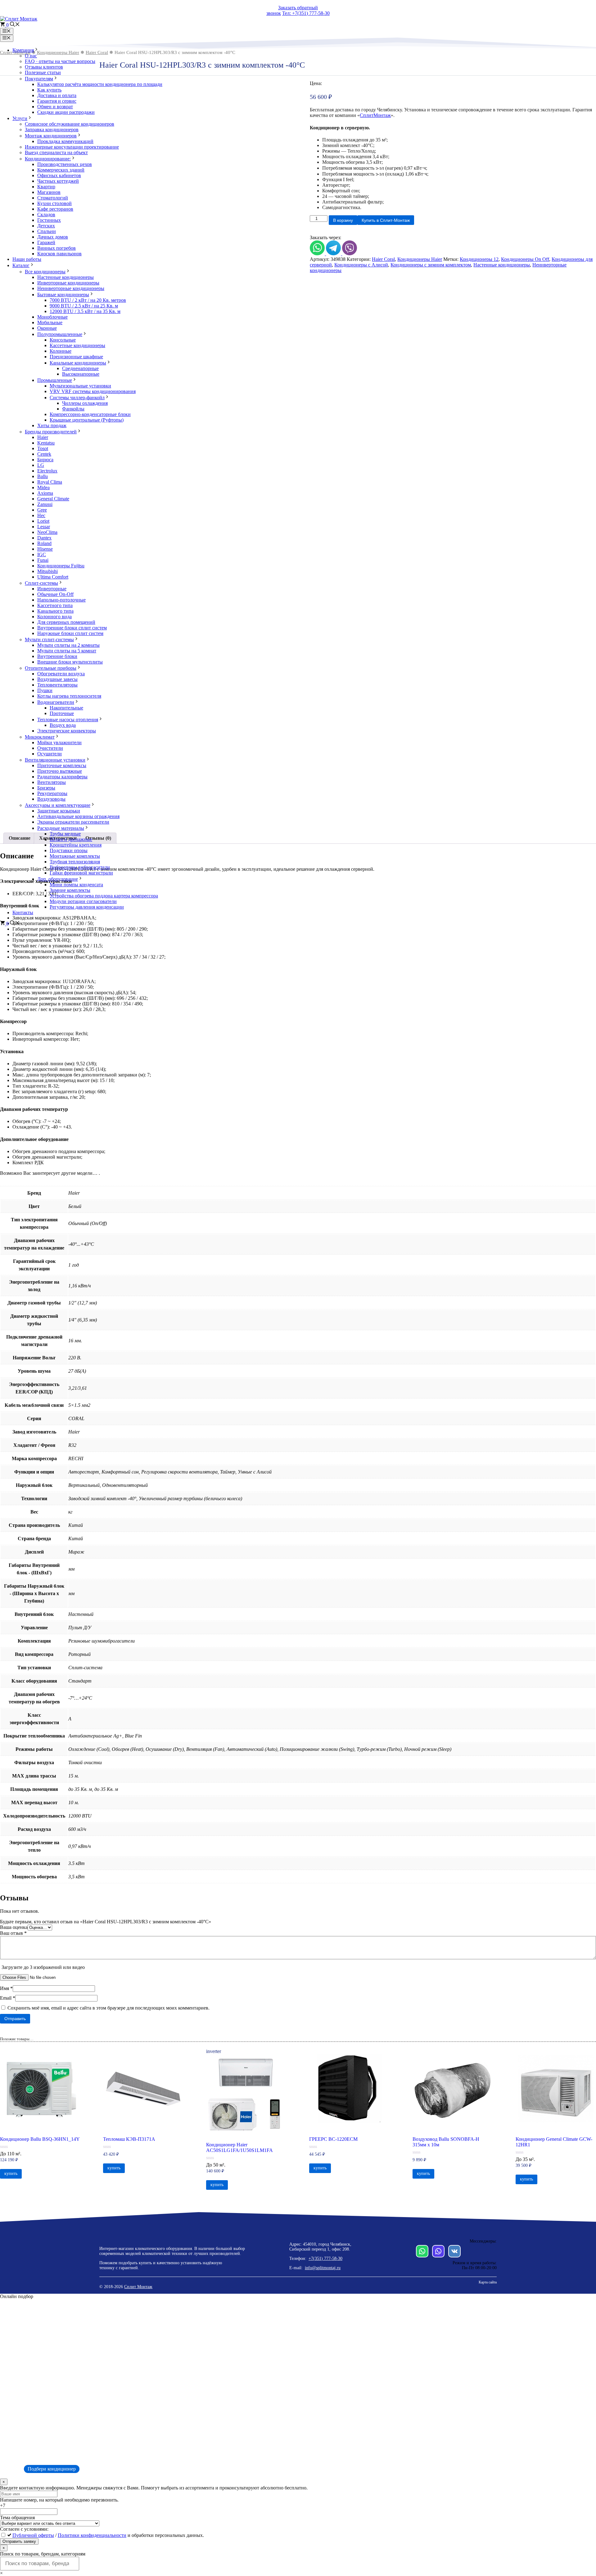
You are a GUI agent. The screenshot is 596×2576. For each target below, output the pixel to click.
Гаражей (46, 242)
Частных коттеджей (58, 181)
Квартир (46, 187)
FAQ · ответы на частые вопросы (60, 61)
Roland (44, 543)
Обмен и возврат (55, 107)
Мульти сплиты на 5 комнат (67, 651)
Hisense (45, 549)
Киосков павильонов (59, 254)
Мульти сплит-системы (49, 640)
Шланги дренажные (71, 839)
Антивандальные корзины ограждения (78, 816)
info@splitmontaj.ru (323, 2268)
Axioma (45, 493)
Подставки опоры (69, 850)
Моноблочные (52, 317)
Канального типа (55, 611)
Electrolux (47, 471)
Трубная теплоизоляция (75, 862)
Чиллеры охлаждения (85, 403)
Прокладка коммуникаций (65, 141)
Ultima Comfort (53, 577)
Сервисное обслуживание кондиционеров (70, 124)
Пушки (45, 690)
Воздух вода (63, 725)
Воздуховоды (51, 799)
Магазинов (49, 192)
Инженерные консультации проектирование (72, 147)
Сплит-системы (41, 583)
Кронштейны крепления (76, 845)
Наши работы (27, 259)
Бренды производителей (51, 432)
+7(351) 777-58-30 (325, 2258)
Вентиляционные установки (55, 760)
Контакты (23, 912)
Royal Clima (50, 482)
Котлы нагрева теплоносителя (69, 696)
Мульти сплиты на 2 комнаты (68, 645)
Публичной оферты (33, 2535)
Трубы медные (65, 834)
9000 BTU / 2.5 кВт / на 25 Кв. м (84, 306)
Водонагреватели (56, 702)
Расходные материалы (61, 828)
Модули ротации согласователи (83, 901)
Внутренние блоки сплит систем (72, 628)
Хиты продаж (52, 425)
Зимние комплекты (70, 890)
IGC (42, 555)
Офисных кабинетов (59, 175)
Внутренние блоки (57, 656)
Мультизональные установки (80, 386)
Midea (43, 487)
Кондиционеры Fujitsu (61, 566)
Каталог (21, 265)
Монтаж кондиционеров (51, 136)
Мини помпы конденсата (76, 885)
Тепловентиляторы (57, 685)
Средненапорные (80, 368)
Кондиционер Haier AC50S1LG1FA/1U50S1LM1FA (239, 2147)
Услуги (20, 118)
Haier (43, 437)
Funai (43, 560)
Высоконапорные (81, 374)
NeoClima (47, 532)
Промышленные (55, 380)
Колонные (61, 351)
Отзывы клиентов (44, 67)
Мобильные (50, 322)
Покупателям (39, 79)
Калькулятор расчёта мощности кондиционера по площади (100, 84)
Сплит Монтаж (138, 2287)
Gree (42, 510)
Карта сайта (488, 2282)
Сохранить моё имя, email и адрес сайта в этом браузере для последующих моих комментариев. (108, 2008)
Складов (46, 215)
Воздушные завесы (57, 679)
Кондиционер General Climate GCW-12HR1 (554, 2142)
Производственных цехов (65, 164)
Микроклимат (40, 737)
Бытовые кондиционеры (63, 295)
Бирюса (45, 460)
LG (41, 465)
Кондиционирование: (48, 159)
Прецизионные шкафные (76, 357)
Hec (41, 515)
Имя (6, 1988)
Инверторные (52, 589)
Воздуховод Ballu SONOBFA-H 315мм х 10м (446, 2142)
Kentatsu (46, 443)
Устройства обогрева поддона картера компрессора (104, 896)
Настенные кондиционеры (65, 277)
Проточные (62, 713)
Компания (23, 50)
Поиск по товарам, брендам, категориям (43, 2554)
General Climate (53, 499)
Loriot (43, 521)
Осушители (50, 754)
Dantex (44, 538)
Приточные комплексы (62, 765)
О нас (31, 56)
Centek (44, 454)
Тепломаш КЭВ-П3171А (129, 2139)
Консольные (63, 340)
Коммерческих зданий (61, 170)
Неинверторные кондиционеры (71, 288)
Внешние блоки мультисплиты (70, 662)
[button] (15, 25)
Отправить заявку (19, 2541)
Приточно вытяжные (60, 771)
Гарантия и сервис (57, 101)
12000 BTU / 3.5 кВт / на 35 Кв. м (85, 311)
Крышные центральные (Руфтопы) (87, 420)
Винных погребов (56, 248)
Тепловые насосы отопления (68, 720)
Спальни (47, 231)
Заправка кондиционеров (52, 130)
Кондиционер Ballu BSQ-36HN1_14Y (40, 2139)
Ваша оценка (14, 1927)
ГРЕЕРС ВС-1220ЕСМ (333, 2139)
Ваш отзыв (13, 1933)
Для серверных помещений (66, 622)
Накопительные (66, 708)
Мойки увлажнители (59, 742)
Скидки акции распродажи (66, 112)
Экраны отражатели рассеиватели (73, 822)
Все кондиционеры (45, 272)
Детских (46, 226)
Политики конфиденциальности (92, 2535)
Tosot (43, 448)
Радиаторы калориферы (62, 777)
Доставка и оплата (57, 95)
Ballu (43, 476)
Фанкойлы (73, 409)
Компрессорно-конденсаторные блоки (90, 414)
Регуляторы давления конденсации (87, 907)
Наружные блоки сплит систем (70, 633)
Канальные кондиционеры (78, 363)
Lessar (44, 527)
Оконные (47, 328)
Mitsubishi (47, 571)
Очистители (50, 748)
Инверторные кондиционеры (68, 283)
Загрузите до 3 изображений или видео (43, 1967)
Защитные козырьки (59, 811)
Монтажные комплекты (75, 856)
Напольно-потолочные (61, 600)
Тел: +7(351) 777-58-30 (306, 13)
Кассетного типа (55, 605)
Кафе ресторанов (55, 209)
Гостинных (49, 220)
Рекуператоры (52, 793)
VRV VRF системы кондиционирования (93, 391)
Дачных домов (53, 237)
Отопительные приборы (51, 668)
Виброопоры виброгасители (80, 867)
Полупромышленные (60, 334)
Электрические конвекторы (67, 731)
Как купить (49, 90)
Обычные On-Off (55, 594)
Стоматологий (53, 198)
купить (11, 2173)
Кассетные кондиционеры (77, 345)
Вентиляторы (52, 782)
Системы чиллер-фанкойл (77, 398)
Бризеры (46, 788)
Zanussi (45, 504)
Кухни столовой (54, 203)
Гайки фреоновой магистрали (81, 873)
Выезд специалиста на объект (56, 152)
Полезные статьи (43, 72)
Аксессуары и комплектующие (58, 805)
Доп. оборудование (58, 879)
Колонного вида (54, 617)
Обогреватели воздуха (61, 674)
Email (8, 1998)
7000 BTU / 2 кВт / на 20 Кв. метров (88, 300)
